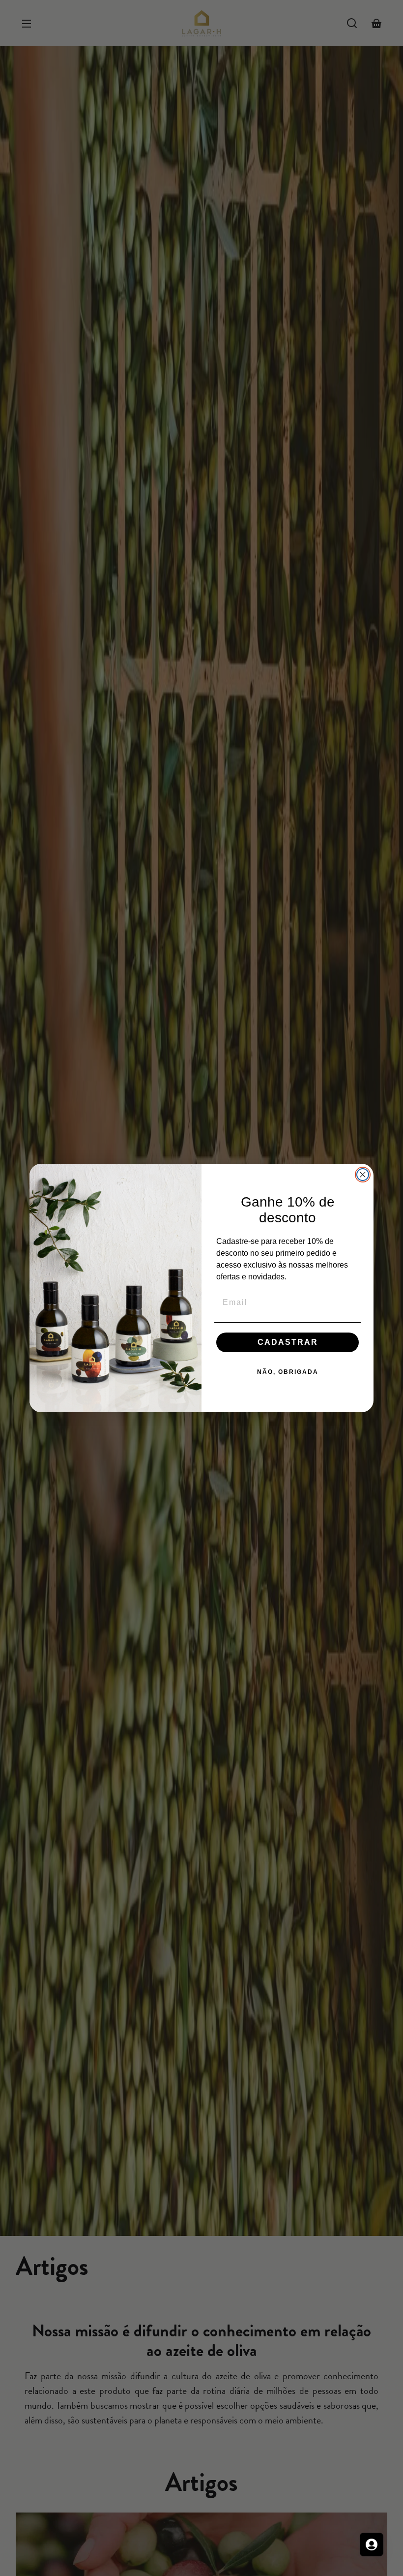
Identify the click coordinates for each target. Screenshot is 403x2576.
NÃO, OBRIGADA (288, 1372)
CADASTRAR (288, 1342)
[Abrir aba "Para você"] (372, 2545)
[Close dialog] (363, 1175)
